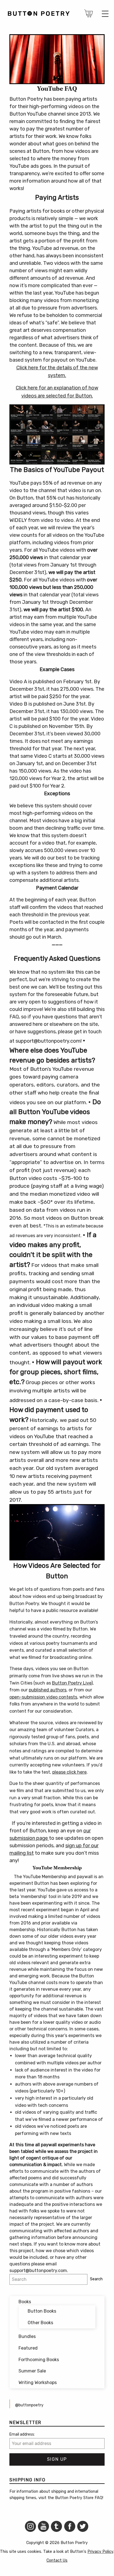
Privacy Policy (100, 2552)
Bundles (27, 2336)
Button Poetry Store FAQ (79, 2498)
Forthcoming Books (39, 2360)
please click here (69, 1772)
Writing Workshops (38, 2383)
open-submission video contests (43, 1697)
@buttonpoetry (29, 2405)
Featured (28, 2348)
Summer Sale (32, 2371)
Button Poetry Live (72, 1683)
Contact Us (57, 2560)
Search (96, 2279)
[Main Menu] (105, 14)
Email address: (22, 2434)
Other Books (40, 2323)
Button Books (42, 2311)
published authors (48, 1690)
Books (25, 2302)
